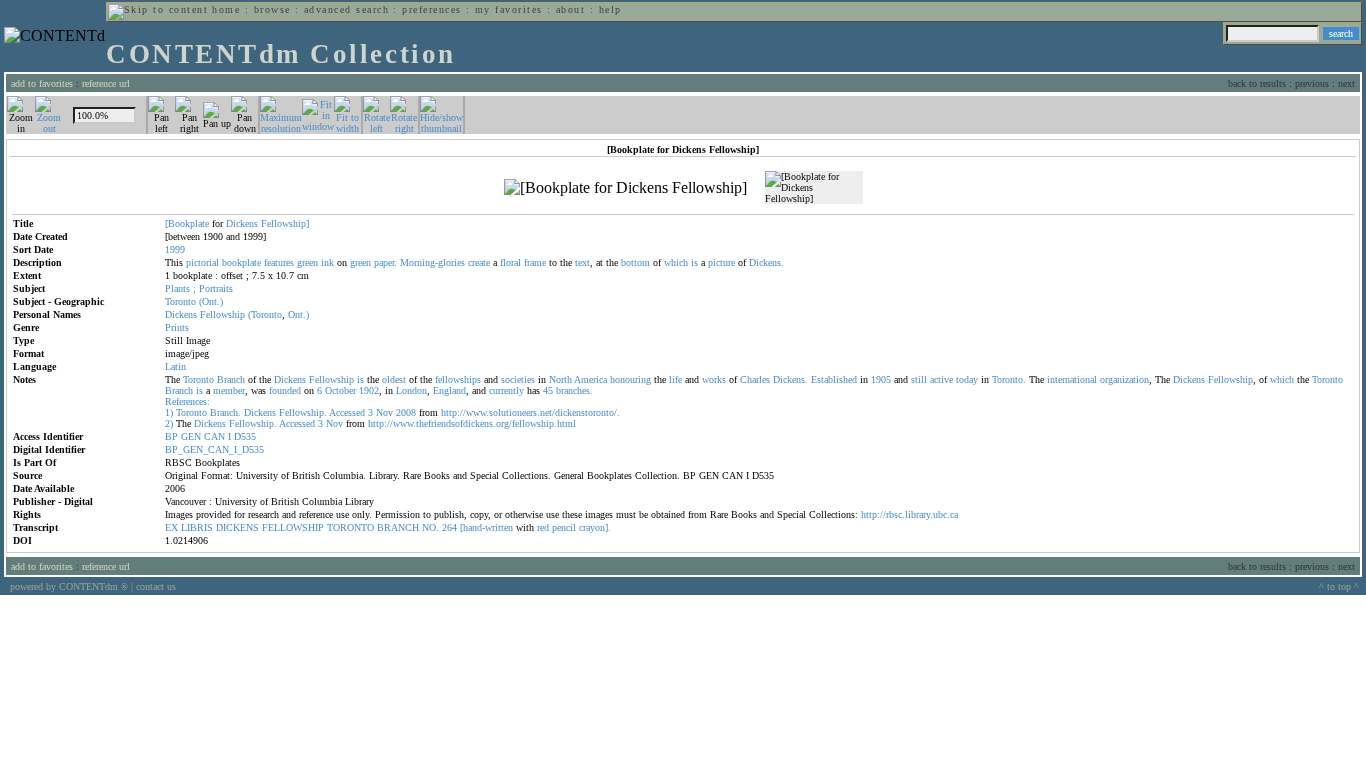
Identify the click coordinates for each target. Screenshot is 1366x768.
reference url (106, 83)
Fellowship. (303, 412)
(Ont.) (211, 301)
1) (169, 412)
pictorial (202, 262)
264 (449, 527)
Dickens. (766, 262)
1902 (369, 390)
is (694, 262)
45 (548, 390)
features (279, 262)
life (675, 379)
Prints (177, 327)
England (449, 390)
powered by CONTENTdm (69, 586)
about (570, 9)
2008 (406, 412)
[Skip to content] (158, 9)
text (582, 262)
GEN (191, 436)
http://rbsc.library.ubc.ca (909, 514)
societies (518, 379)
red (543, 527)
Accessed (347, 412)
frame (535, 262)
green (307, 262)
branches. (574, 390)
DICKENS (237, 527)
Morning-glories (432, 262)
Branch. (225, 412)
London (411, 390)
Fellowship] (285, 223)
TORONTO (350, 527)
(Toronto (265, 314)
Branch (231, 379)
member (229, 390)
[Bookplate (187, 223)
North (560, 379)
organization (1124, 379)
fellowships (458, 379)
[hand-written (486, 527)
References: (187, 401)
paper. (385, 262)
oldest (394, 379)
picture (721, 262)
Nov (384, 412)
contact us (156, 586)
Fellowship (222, 314)
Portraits (216, 288)
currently (506, 390)
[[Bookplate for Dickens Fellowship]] (625, 188)
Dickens (242, 223)
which (676, 262)
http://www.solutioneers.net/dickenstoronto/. (530, 412)
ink (327, 262)
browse (272, 9)
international (1072, 379)
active (941, 379)
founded (285, 390)
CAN (214, 436)
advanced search (346, 9)
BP (171, 436)
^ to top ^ (1339, 586)
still (919, 379)
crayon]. (595, 527)
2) (169, 423)
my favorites (509, 9)
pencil (564, 527)
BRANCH (398, 527)
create (479, 262)
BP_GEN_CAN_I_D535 (214, 449)
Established (834, 379)
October (340, 390)
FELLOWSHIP (293, 527)
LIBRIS (197, 527)
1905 (881, 379)
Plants (177, 288)
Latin (175, 366)
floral (510, 262)
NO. (430, 527)
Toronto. (1009, 379)
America (590, 379)
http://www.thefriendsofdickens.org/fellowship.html (472, 423)
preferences (431, 9)
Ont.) (298, 314)
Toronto (180, 301)
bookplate (241, 262)
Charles (755, 379)
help (610, 9)
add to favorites (42, 83)
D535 (245, 436)
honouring (630, 379)
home (226, 9)
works (714, 379)
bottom (635, 262)
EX (171, 527)
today (967, 379)
